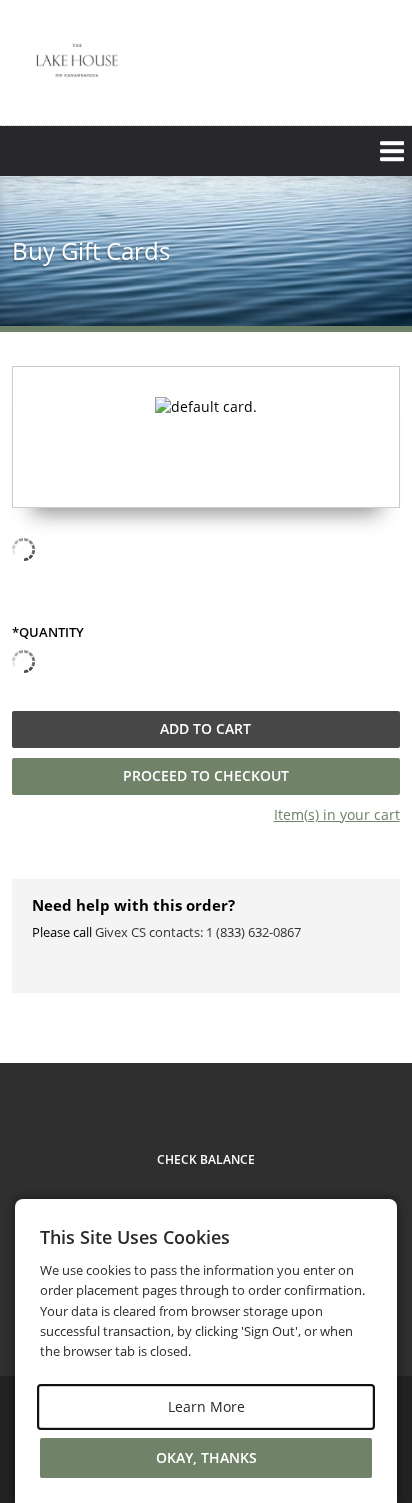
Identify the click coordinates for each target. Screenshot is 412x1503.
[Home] (77, 60)
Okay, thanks (206, 1457)
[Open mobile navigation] (206, 151)
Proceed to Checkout (206, 775)
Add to (205, 728)
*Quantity (48, 633)
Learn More (206, 1406)
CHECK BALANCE (206, 1159)
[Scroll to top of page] (374, 1008)
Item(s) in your (337, 814)
